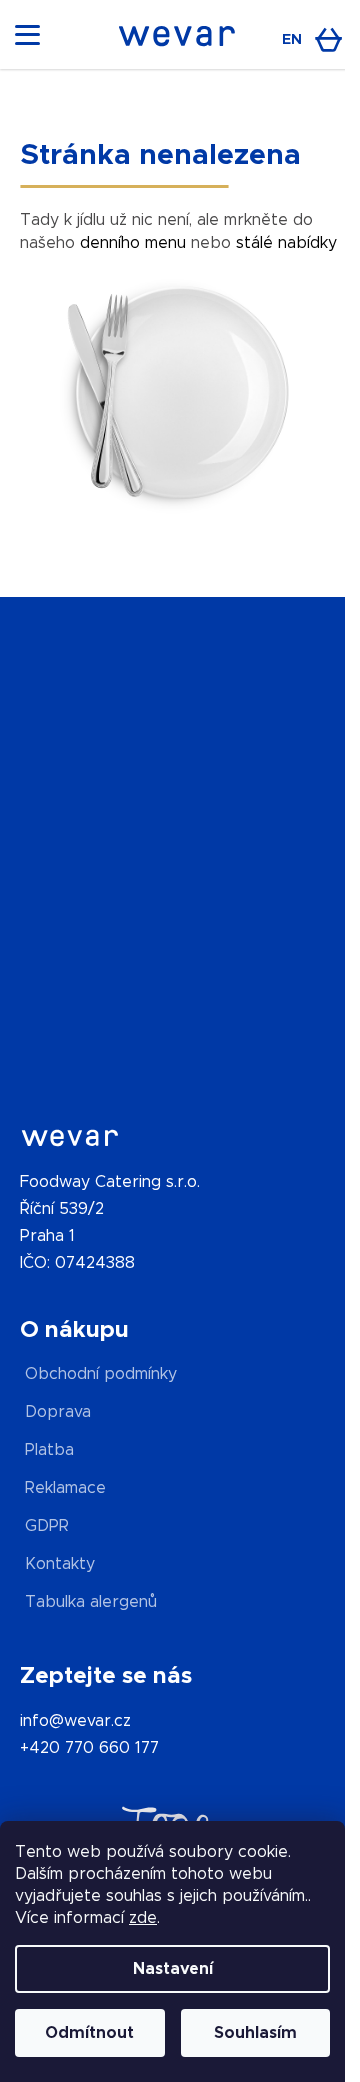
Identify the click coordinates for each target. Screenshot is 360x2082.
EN (292, 40)
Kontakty (60, 1564)
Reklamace (65, 1488)
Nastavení (173, 1969)
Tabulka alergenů (91, 1602)
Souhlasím (255, 2033)
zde (143, 1918)
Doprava (58, 1412)
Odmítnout (89, 2033)
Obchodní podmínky (101, 1374)
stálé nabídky (286, 243)
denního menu (133, 243)
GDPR (47, 1526)
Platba (49, 1450)
